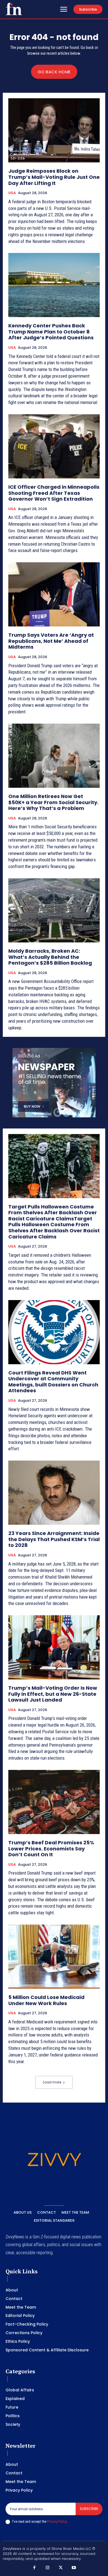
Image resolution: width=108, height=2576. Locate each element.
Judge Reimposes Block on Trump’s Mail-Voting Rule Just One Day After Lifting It (54, 177)
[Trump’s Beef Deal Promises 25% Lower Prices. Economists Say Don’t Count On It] (54, 1802)
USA (12, 193)
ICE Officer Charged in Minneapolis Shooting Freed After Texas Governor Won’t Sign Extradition (54, 493)
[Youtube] (74, 2568)
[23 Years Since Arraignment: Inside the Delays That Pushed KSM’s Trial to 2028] (54, 1493)
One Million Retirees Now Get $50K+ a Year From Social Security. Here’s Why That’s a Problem (53, 802)
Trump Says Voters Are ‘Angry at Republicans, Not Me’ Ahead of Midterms (51, 641)
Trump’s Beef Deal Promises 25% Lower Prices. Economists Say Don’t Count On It (51, 1848)
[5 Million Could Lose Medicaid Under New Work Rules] (54, 1957)
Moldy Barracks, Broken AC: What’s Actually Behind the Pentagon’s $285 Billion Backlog (50, 957)
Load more (52, 2082)
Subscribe (89, 2509)
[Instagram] (48, 2568)
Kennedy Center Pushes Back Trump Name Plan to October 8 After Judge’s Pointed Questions (51, 332)
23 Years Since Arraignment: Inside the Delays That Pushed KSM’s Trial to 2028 (54, 1539)
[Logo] (14, 9)
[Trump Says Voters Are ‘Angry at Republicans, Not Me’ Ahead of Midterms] (54, 594)
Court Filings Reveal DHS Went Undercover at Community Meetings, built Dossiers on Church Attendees (53, 1382)
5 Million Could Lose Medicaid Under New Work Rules (46, 2000)
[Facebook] (34, 2568)
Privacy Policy (57, 2521)
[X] (61, 2568)
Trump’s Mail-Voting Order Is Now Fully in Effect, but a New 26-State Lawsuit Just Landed (53, 1694)
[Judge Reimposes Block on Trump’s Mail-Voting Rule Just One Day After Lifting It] (54, 130)
